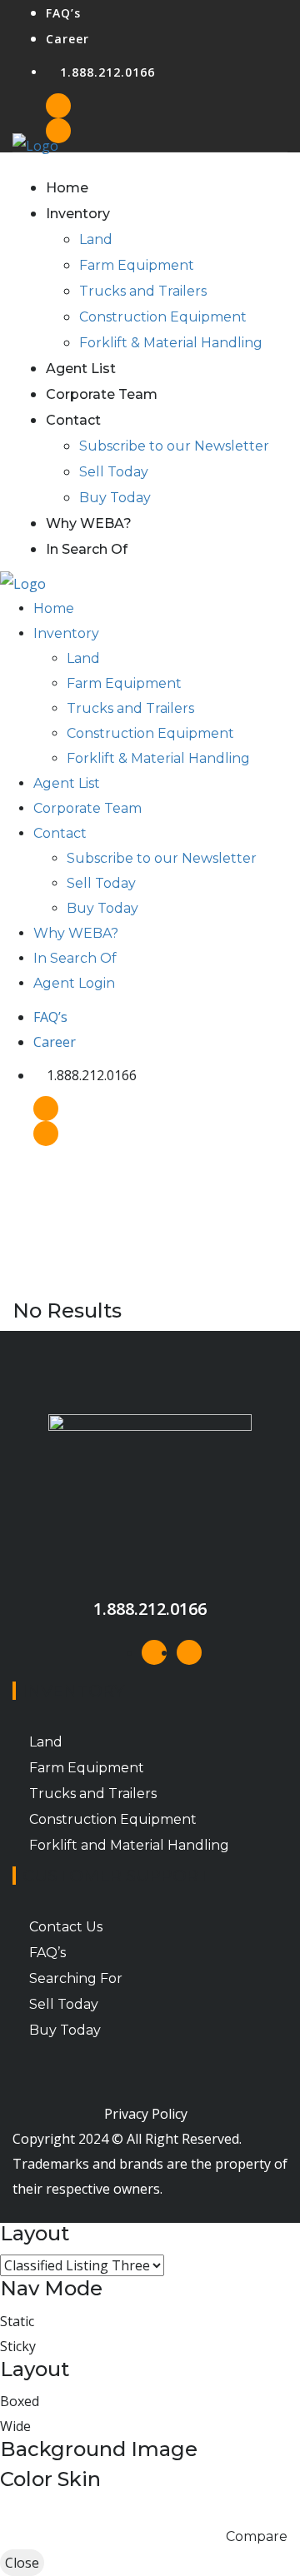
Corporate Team (102, 394)
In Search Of (87, 549)
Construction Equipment (163, 317)
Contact (73, 420)
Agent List (81, 369)
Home (67, 188)
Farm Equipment (137, 265)
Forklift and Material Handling (129, 1845)
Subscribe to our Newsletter (174, 446)
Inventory (78, 214)
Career (67, 39)
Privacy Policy (146, 2114)
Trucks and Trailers (143, 291)
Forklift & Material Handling (171, 343)
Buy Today (115, 498)
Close (22, 2563)
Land (96, 239)
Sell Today (114, 472)
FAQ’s (63, 13)
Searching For (76, 1978)
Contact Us (66, 1927)
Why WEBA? (89, 523)
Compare (257, 2536)
